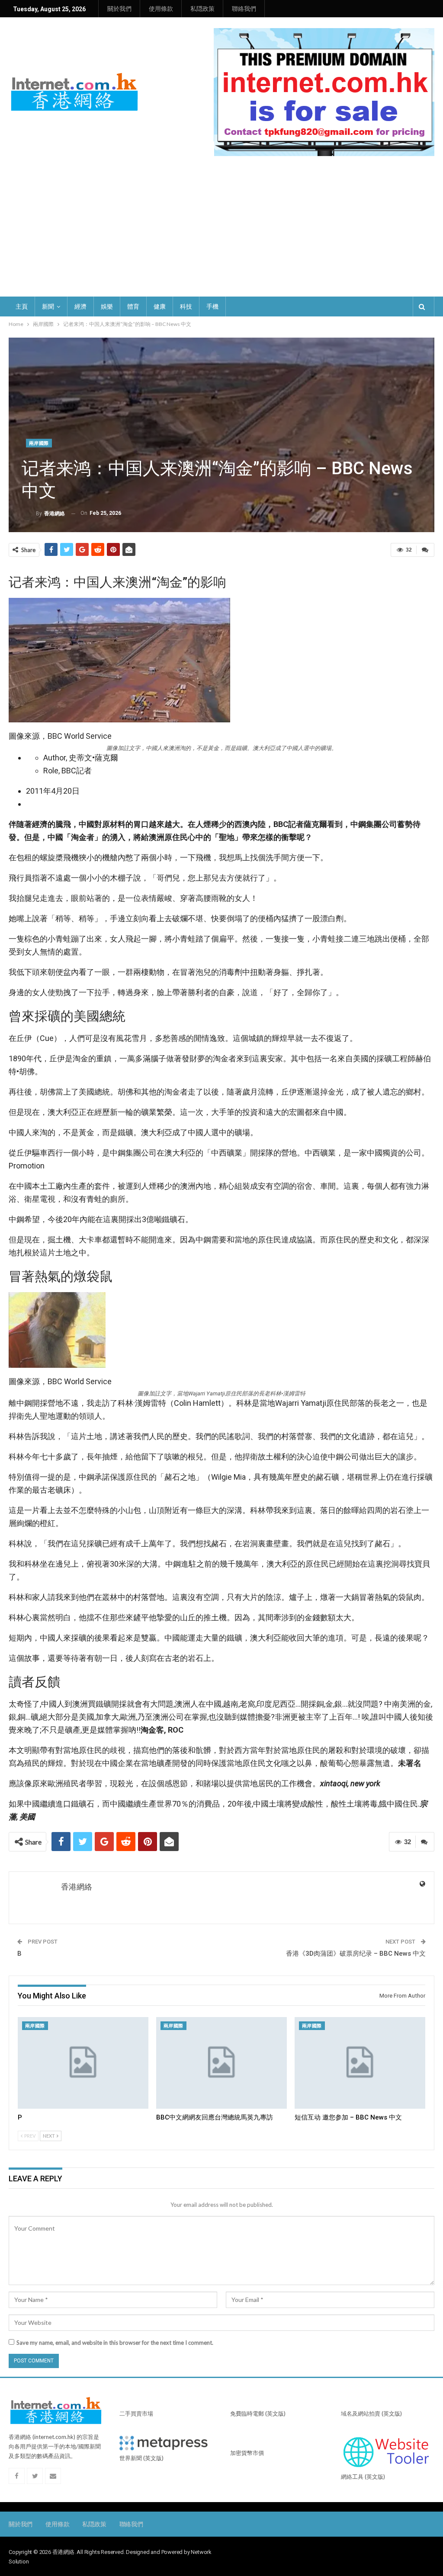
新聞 (48, 306)
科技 (186, 306)
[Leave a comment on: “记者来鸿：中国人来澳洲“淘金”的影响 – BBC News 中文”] (425, 550)
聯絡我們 (244, 9)
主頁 (22, 306)
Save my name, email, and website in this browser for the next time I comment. (115, 2343)
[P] (83, 2063)
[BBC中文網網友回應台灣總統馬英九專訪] (221, 2063)
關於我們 (119, 9)
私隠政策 (202, 9)
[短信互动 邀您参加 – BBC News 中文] (360, 2063)
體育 (133, 306)
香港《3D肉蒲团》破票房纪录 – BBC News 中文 (356, 1954)
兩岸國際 (39, 443)
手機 (212, 306)
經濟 (80, 306)
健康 (160, 306)
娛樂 (107, 306)
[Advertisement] (221, 232)
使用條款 (161, 9)
